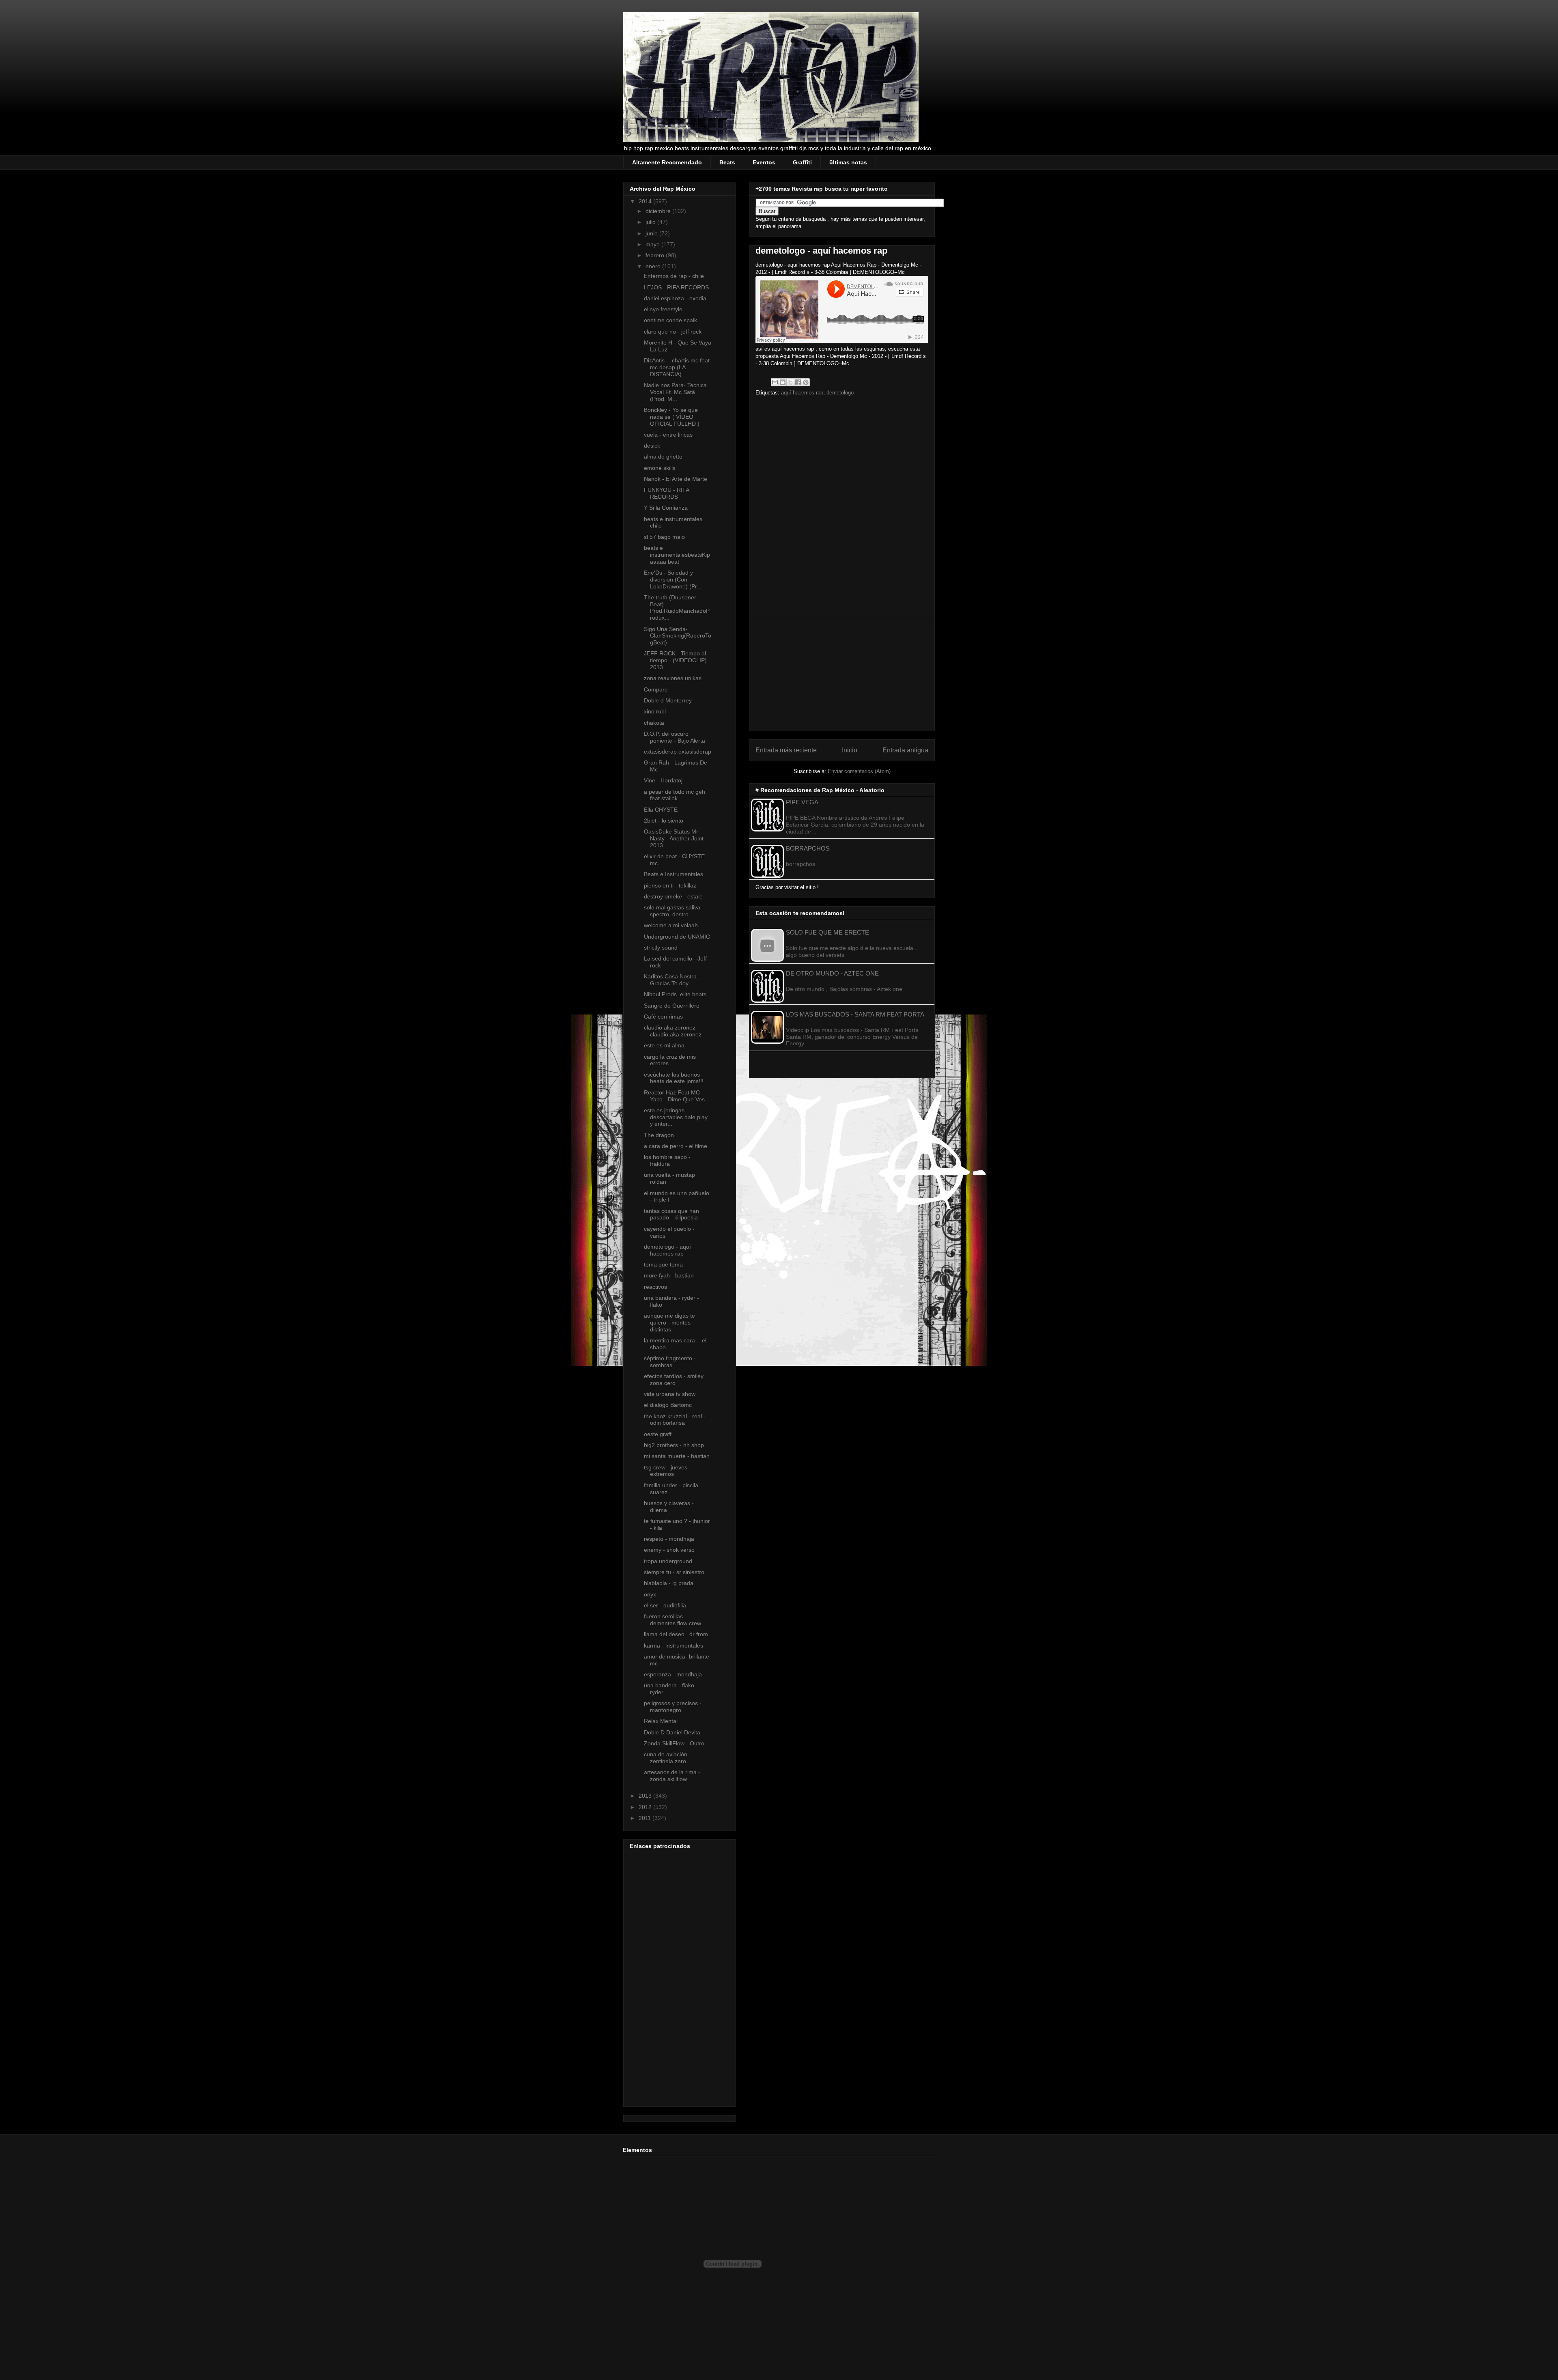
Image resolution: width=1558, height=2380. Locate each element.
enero (654, 266)
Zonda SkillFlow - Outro (674, 1743)
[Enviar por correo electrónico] (775, 382)
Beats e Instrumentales (674, 874)
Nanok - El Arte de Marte (676, 479)
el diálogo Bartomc (668, 1405)
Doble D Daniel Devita (672, 1732)
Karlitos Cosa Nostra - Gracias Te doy (672, 980)
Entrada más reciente (786, 750)
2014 (646, 201)
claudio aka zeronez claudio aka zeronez (673, 1031)
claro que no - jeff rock (673, 332)
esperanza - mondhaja (673, 1674)
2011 (646, 1818)
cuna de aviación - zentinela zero (667, 1758)
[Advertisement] (32, 2113)
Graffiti (802, 162)
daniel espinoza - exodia (675, 298)
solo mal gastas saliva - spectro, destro (674, 911)
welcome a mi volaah (671, 925)
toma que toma (663, 1264)
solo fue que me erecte (827, 932)
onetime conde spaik (670, 320)
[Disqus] (842, 509)
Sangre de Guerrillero (672, 1006)
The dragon (659, 1135)
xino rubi (655, 711)
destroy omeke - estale (673, 896)
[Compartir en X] (790, 382)
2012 (646, 1807)
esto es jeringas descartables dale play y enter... (676, 1117)
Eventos (764, 162)
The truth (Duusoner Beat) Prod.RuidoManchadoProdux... (677, 607)
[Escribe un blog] (783, 382)
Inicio (850, 750)
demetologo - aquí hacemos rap (667, 1250)
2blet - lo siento (664, 821)
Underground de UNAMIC (677, 937)
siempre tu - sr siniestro (674, 1572)
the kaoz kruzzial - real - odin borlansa (675, 1420)
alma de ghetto (663, 457)
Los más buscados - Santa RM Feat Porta (855, 1014)
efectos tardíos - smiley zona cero (674, 1380)
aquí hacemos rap (802, 393)
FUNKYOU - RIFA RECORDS (666, 493)
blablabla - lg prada (669, 1583)
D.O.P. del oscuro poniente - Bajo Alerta (675, 737)
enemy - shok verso (669, 1550)
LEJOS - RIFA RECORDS (676, 287)
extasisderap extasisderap (678, 752)
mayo (653, 244)
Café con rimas (663, 1017)
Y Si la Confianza (666, 508)
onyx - (652, 1594)
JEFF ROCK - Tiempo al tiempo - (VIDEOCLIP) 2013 (675, 660)
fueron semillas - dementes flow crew (672, 1620)
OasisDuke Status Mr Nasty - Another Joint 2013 (674, 838)
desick (652, 446)
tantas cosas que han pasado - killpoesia (671, 1214)
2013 (646, 1796)
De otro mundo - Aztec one (832, 973)
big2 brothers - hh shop (674, 1445)
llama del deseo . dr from (676, 1634)
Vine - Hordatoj (663, 780)
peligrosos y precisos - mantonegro (673, 1707)
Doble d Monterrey (668, 700)
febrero (656, 255)
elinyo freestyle (663, 309)
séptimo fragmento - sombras (670, 1362)
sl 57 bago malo (664, 537)
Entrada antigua (905, 750)
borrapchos (808, 848)
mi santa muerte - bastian (677, 1456)
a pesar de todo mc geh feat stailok (675, 795)
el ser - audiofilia (665, 1605)
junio (652, 233)
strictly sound (661, 948)
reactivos (655, 1287)
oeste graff (658, 1434)
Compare (656, 689)
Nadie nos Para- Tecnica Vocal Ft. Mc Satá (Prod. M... (675, 392)
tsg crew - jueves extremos (666, 1471)
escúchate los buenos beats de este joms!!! (674, 1078)
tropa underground (668, 1561)
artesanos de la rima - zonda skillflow (672, 1776)
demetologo (840, 393)
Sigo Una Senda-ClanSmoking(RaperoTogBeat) (678, 636)
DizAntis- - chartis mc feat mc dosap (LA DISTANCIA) (677, 367)
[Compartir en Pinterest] (806, 382)
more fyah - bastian (669, 1275)
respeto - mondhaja (669, 1539)
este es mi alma (664, 1045)
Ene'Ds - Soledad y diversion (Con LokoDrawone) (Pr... (673, 579)
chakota (654, 723)
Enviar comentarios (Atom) (859, 771)
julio (651, 222)
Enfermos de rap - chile (674, 276)
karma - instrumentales (674, 1646)
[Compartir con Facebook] (798, 382)
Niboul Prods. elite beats (675, 994)
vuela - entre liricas (668, 435)
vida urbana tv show (670, 1394)
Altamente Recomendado (667, 162)
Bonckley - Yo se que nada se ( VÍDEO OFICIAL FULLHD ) (672, 417)
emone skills (660, 468)
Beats (727, 162)
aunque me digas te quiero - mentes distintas (669, 1322)
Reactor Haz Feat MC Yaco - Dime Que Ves (674, 1096)
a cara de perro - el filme (676, 1146)
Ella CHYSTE (661, 810)
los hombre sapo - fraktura (667, 1160)
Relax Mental (661, 1721)
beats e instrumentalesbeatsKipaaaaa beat (677, 555)
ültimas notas (848, 162)
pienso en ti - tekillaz (670, 885)
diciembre (659, 211)
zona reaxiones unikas (673, 678)
